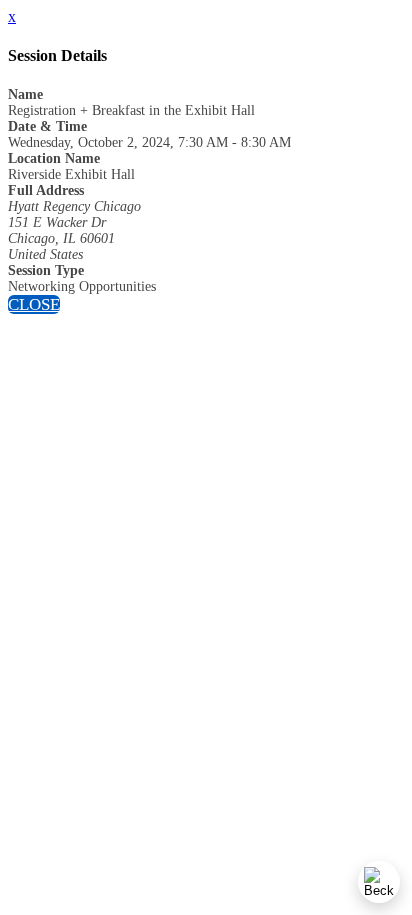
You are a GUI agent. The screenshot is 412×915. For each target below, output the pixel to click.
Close (34, 304)
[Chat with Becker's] (379, 882)
